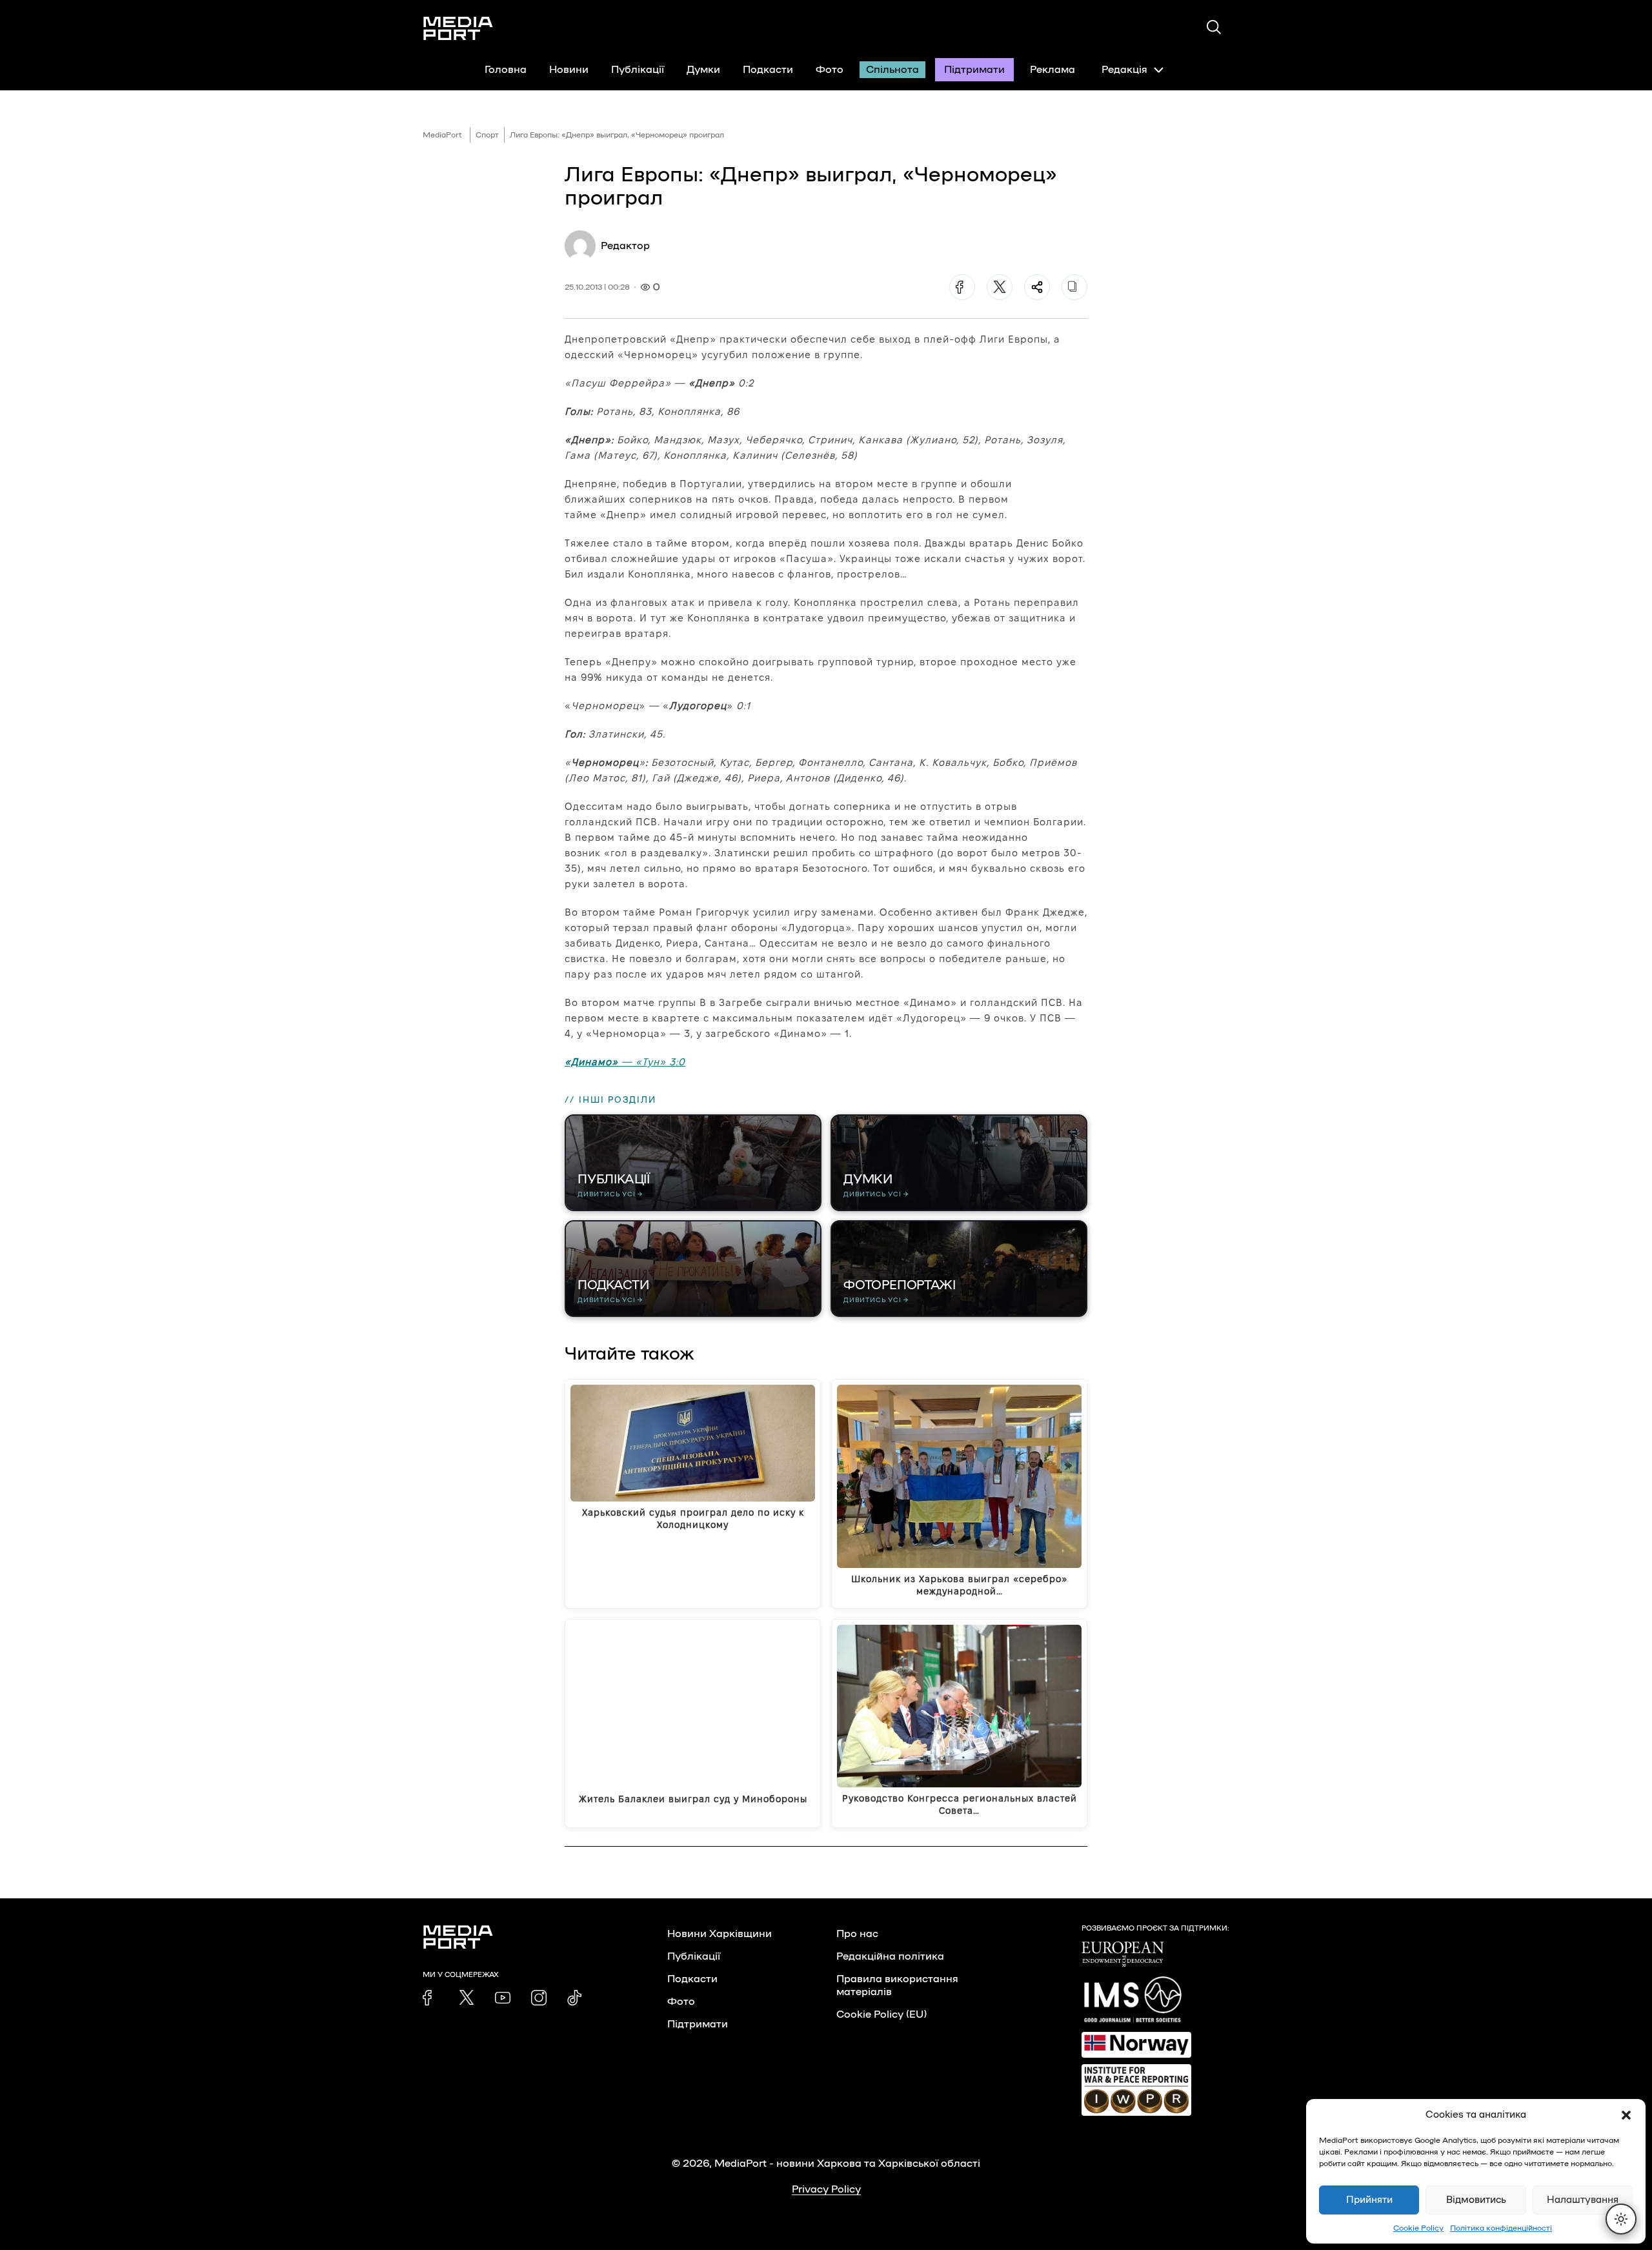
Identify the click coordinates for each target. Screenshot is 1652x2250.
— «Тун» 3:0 (625, 1062)
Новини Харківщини (720, 1934)
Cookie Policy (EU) (881, 2014)
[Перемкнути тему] (1621, 2219)
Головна (506, 70)
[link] (430, 1998)
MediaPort (442, 135)
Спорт (487, 135)
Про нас (857, 1934)
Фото (830, 70)
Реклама (1053, 70)
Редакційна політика (890, 1956)
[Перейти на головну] (458, 28)
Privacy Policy (826, 2189)
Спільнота (892, 70)
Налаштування (1583, 2200)
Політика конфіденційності (1501, 2228)
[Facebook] (962, 287)
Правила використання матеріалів (897, 1985)
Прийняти (1369, 2200)
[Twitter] (1000, 287)
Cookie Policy (1418, 2228)
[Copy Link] (1074, 287)
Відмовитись (1476, 2200)
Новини (569, 70)
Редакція (1124, 70)
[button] (1626, 2115)
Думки (703, 70)
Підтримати (974, 70)
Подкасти (768, 70)
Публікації (638, 70)
